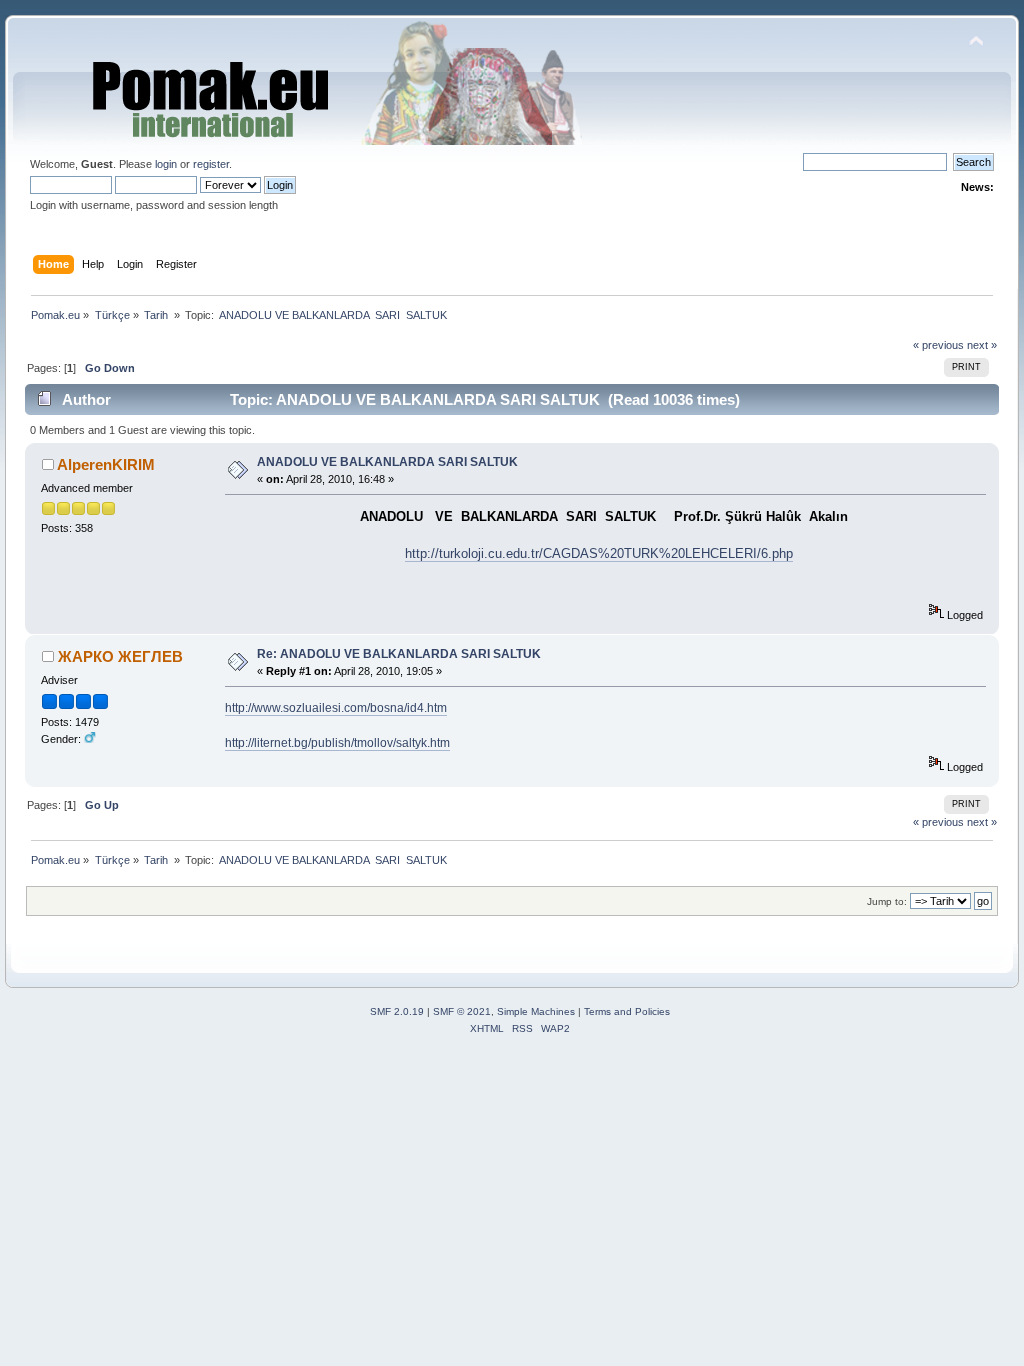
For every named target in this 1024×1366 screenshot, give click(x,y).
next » (982, 345)
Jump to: (887, 901)
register (211, 164)
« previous (938, 345)
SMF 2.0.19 (397, 1011)
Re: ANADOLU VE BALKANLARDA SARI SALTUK (399, 654)
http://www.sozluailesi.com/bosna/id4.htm (336, 708)
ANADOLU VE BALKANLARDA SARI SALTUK (387, 462)
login (166, 164)
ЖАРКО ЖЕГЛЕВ (120, 656)
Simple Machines (536, 1011)
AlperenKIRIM (106, 464)
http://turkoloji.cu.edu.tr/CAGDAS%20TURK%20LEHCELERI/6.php (599, 553)
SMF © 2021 (462, 1011)
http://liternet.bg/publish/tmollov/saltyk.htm (337, 743)
